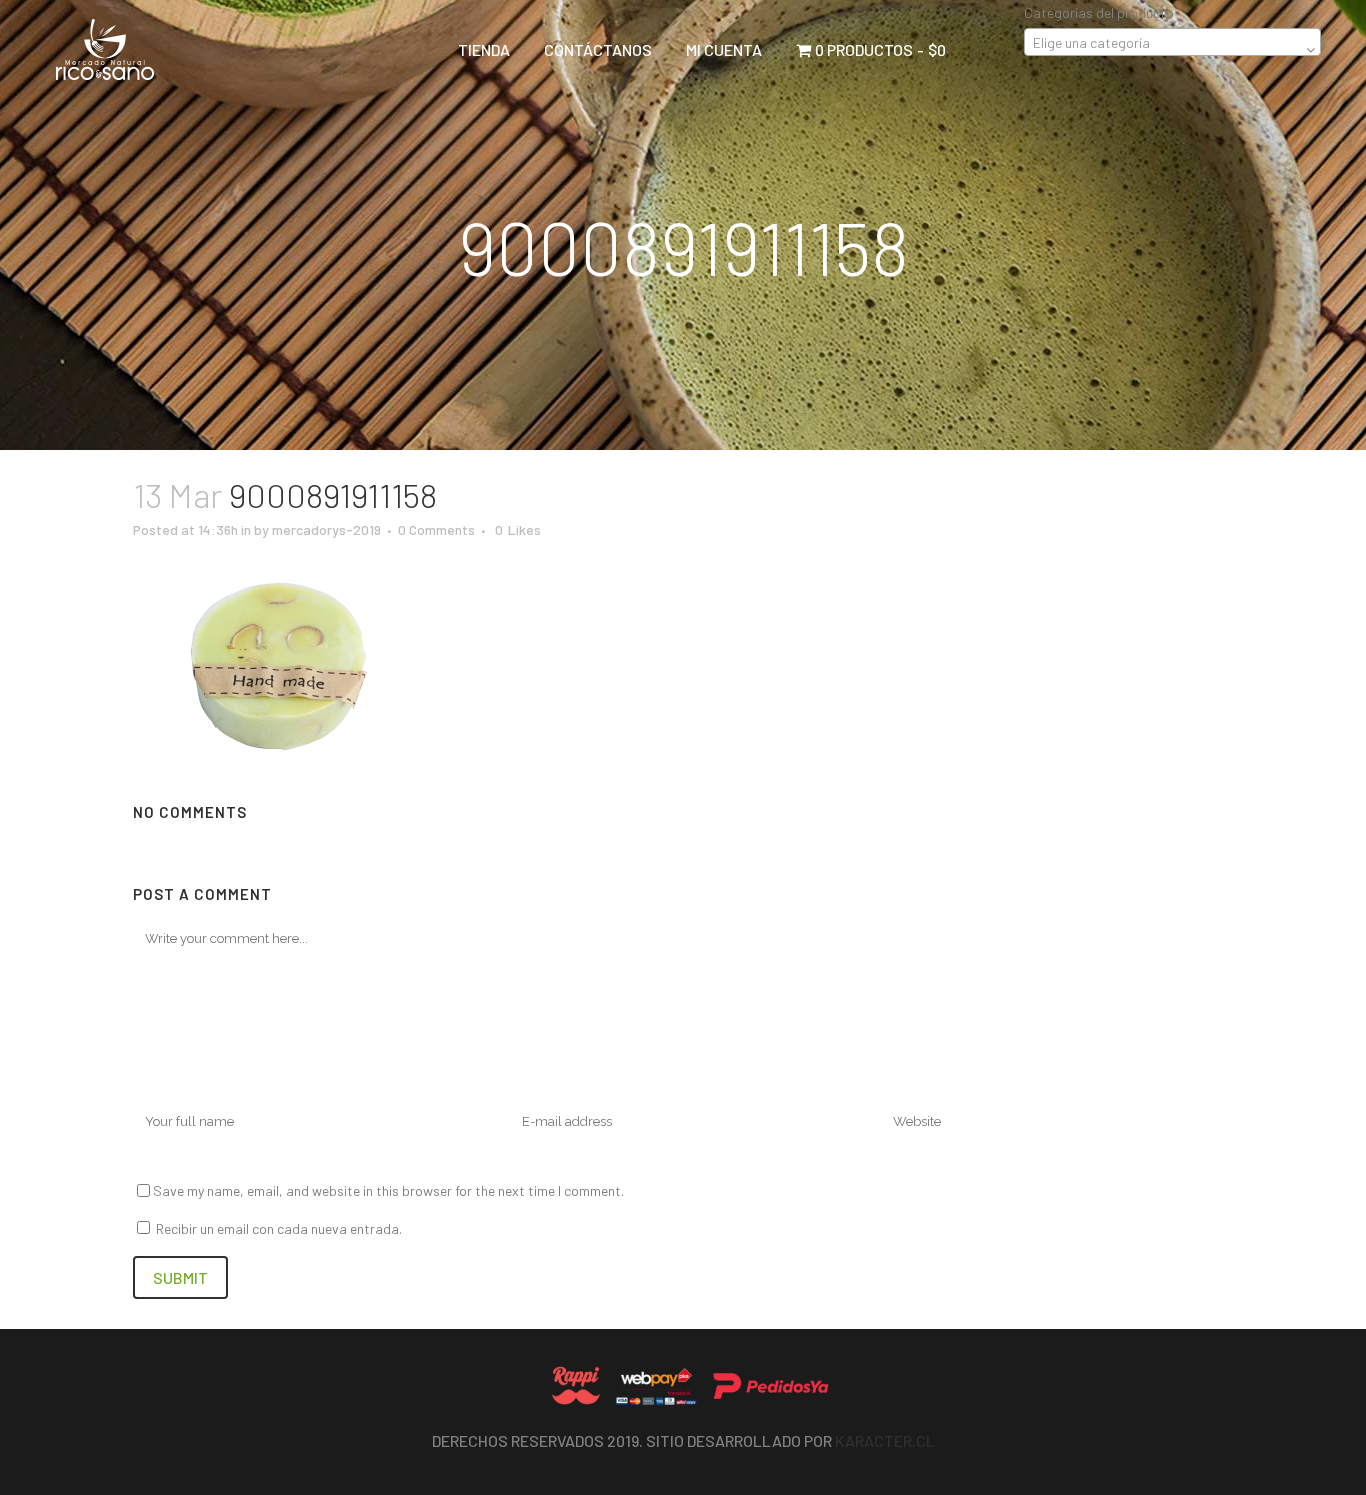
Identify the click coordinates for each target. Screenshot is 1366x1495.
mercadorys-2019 (326, 529)
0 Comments (436, 529)
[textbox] (1172, 43)
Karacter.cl (885, 1440)
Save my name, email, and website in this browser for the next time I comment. (388, 1190)
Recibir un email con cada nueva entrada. (279, 1228)
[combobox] (1172, 42)
